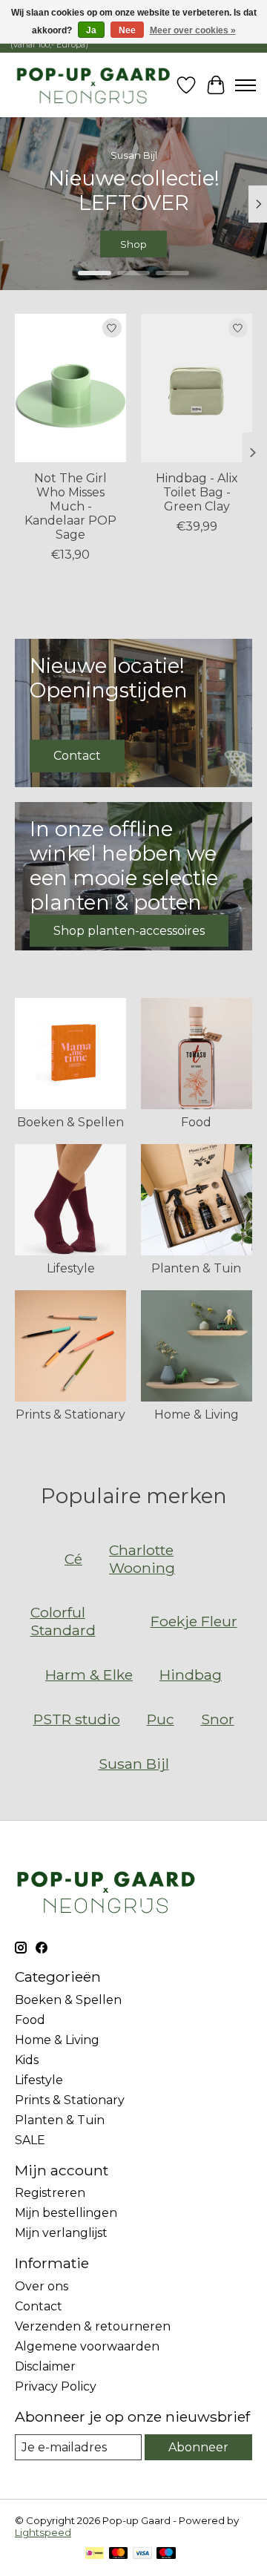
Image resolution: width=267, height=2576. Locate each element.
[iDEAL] (95, 2554)
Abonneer (198, 2447)
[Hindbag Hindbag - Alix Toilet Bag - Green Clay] (197, 388)
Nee (127, 30)
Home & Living (197, 1414)
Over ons (42, 2286)
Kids (27, 2060)
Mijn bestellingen (66, 2213)
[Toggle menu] (245, 85)
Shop (188, 245)
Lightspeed (43, 2532)
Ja (91, 30)
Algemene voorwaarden (87, 2346)
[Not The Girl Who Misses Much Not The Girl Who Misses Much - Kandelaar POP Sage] (70, 388)
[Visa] (142, 2554)
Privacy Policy (56, 2386)
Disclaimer (45, 2366)
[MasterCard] (119, 2554)
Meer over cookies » (193, 30)
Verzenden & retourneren (93, 2326)
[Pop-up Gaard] (93, 85)
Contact (39, 2306)
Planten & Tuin (196, 1268)
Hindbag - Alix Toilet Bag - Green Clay (197, 492)
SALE (30, 2140)
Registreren (50, 2193)
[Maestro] (166, 2554)
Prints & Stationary (70, 1414)
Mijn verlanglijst (61, 2233)
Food (196, 1122)
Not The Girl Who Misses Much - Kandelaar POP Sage (70, 506)
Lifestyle (71, 1268)
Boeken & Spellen (70, 1122)
